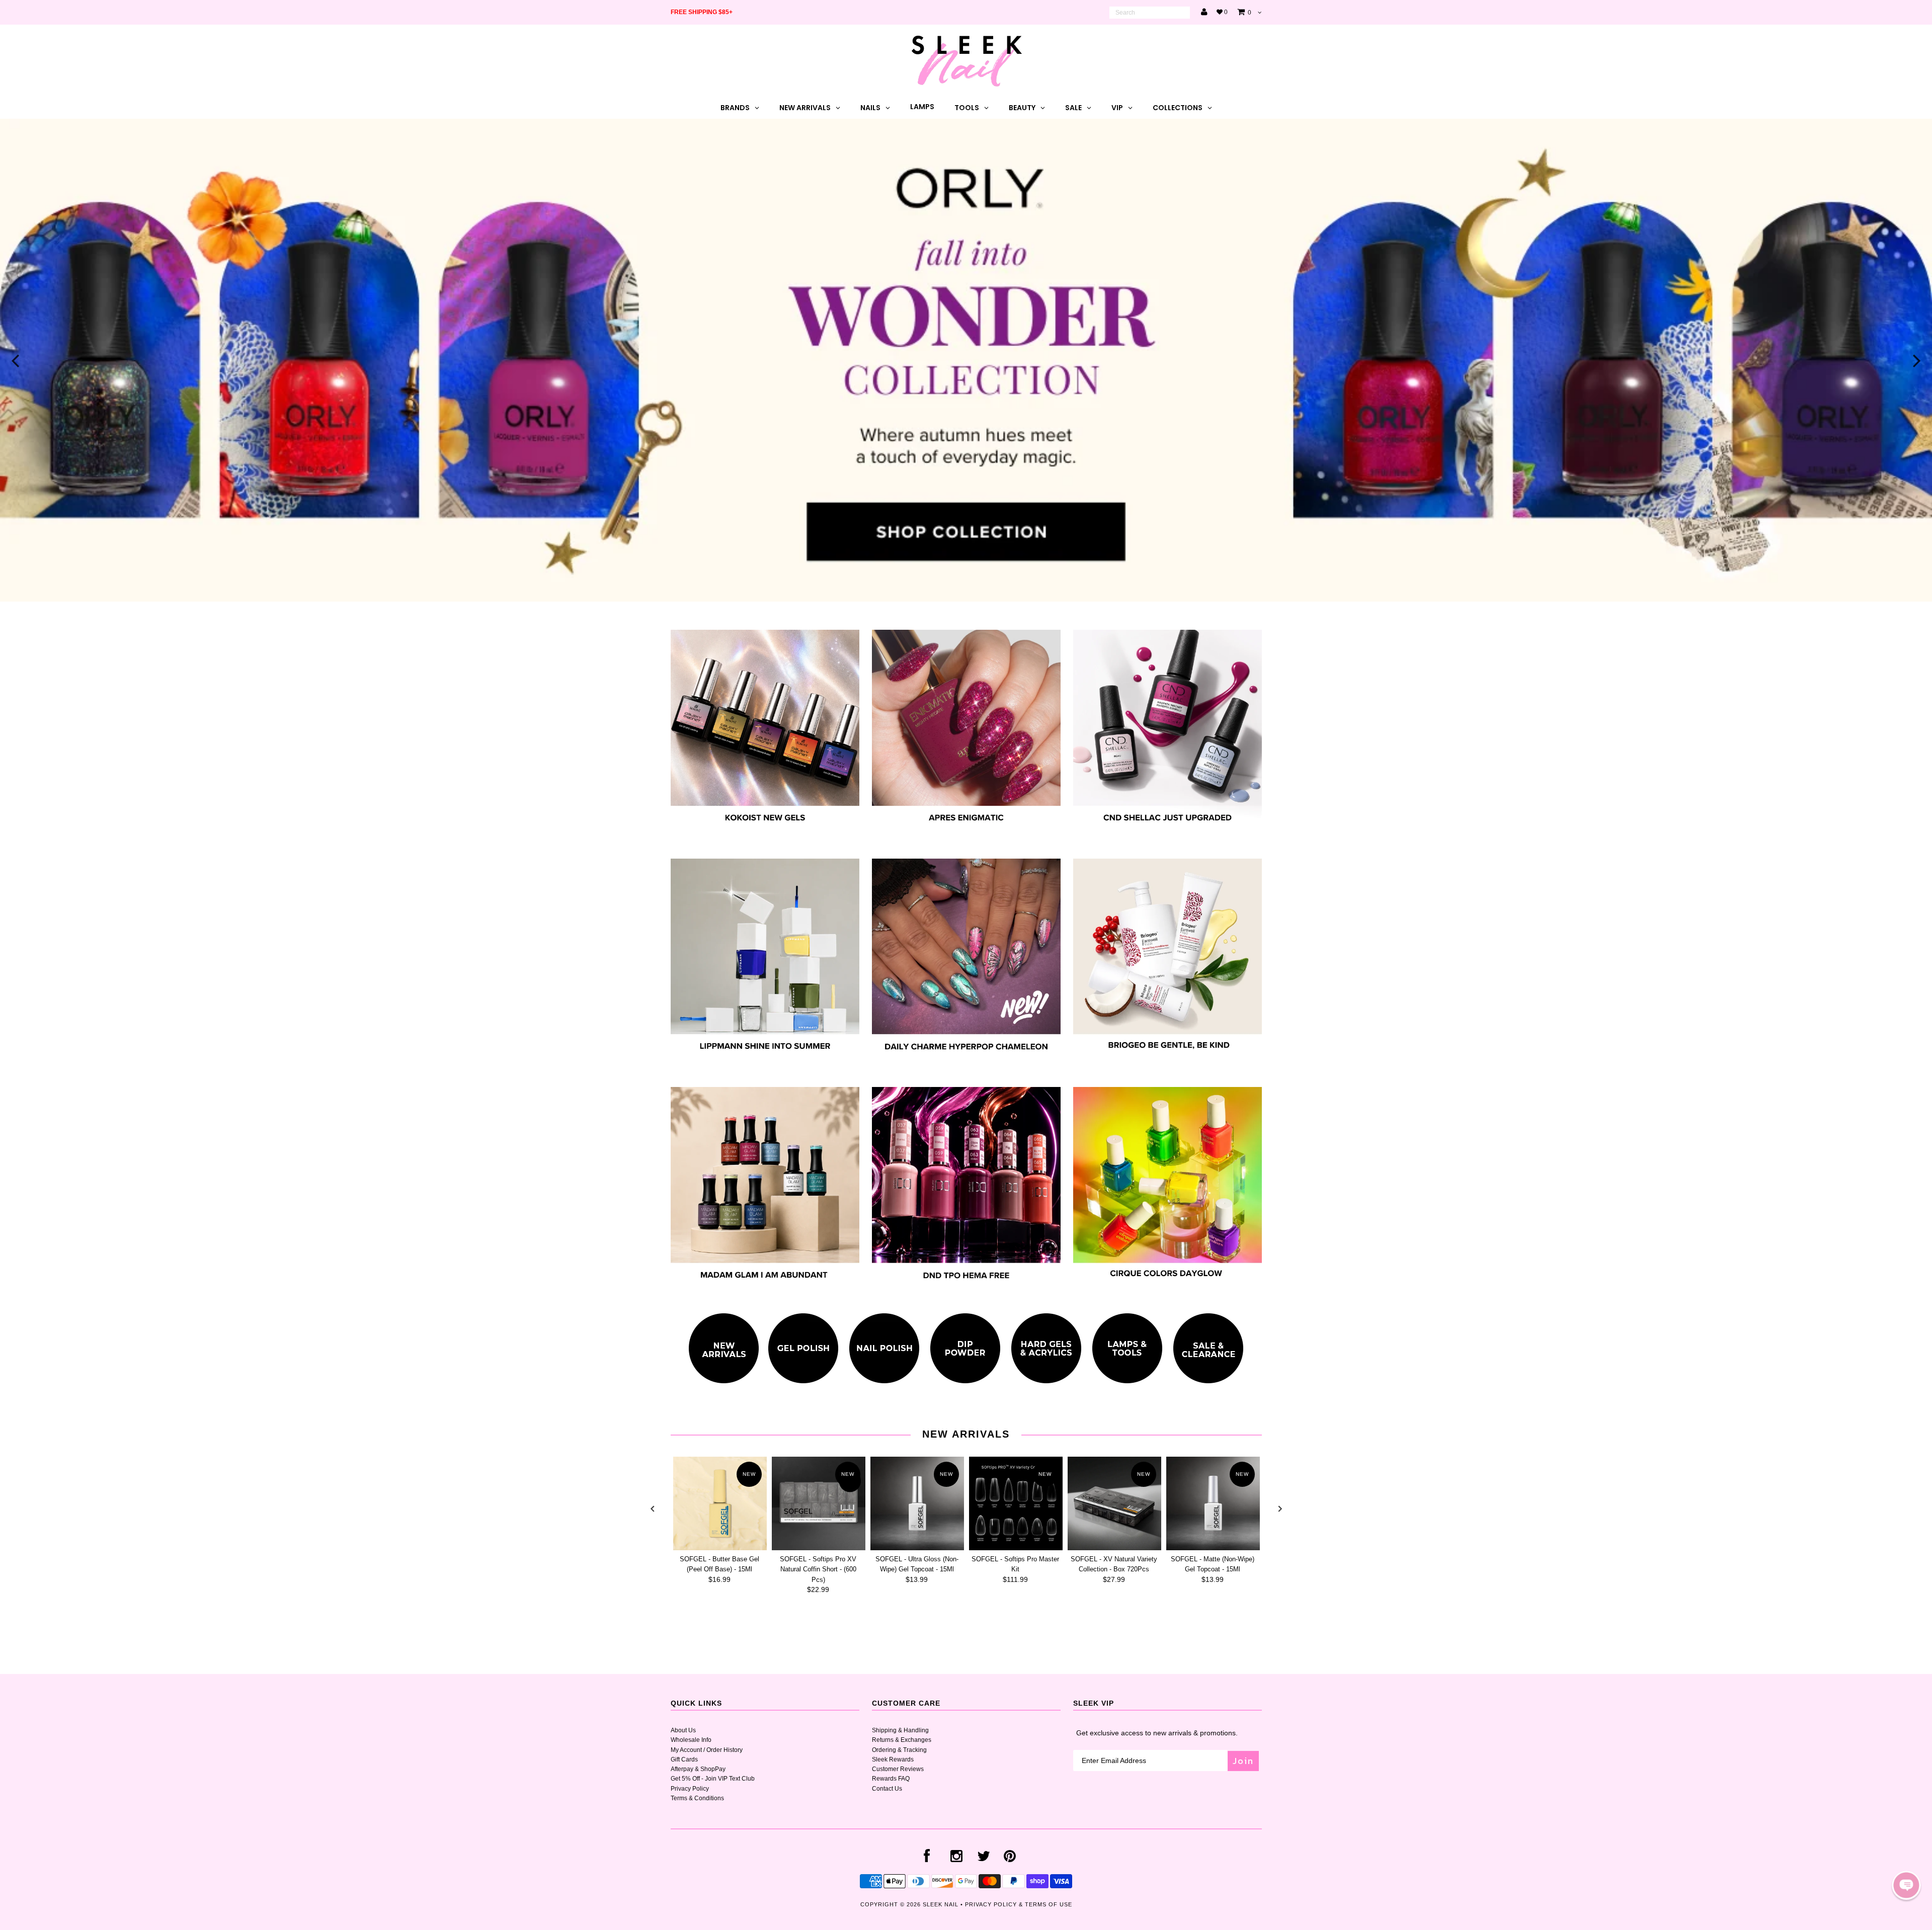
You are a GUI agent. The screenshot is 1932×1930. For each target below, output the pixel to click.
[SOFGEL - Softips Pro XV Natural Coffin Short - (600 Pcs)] (819, 1503)
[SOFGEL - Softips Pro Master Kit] (1016, 1503)
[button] (1906, 1885)
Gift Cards (684, 1759)
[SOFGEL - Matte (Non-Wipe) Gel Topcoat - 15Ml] (1213, 1503)
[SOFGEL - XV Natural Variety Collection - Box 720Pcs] (1114, 1503)
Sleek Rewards (893, 1759)
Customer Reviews (898, 1769)
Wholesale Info (691, 1740)
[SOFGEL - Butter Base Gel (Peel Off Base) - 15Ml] (720, 1503)
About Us (683, 1730)
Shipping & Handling (900, 1730)
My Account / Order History (707, 1750)
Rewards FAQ (891, 1779)
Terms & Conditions (697, 1798)
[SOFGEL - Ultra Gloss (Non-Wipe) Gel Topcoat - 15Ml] (917, 1503)
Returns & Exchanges (902, 1740)
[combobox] (1150, 13)
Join (1243, 1761)
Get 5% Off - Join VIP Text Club (713, 1779)
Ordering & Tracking (899, 1750)
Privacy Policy (690, 1789)
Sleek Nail (941, 1904)
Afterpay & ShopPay (698, 1769)
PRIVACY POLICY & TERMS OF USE (1019, 1904)
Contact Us (887, 1789)
